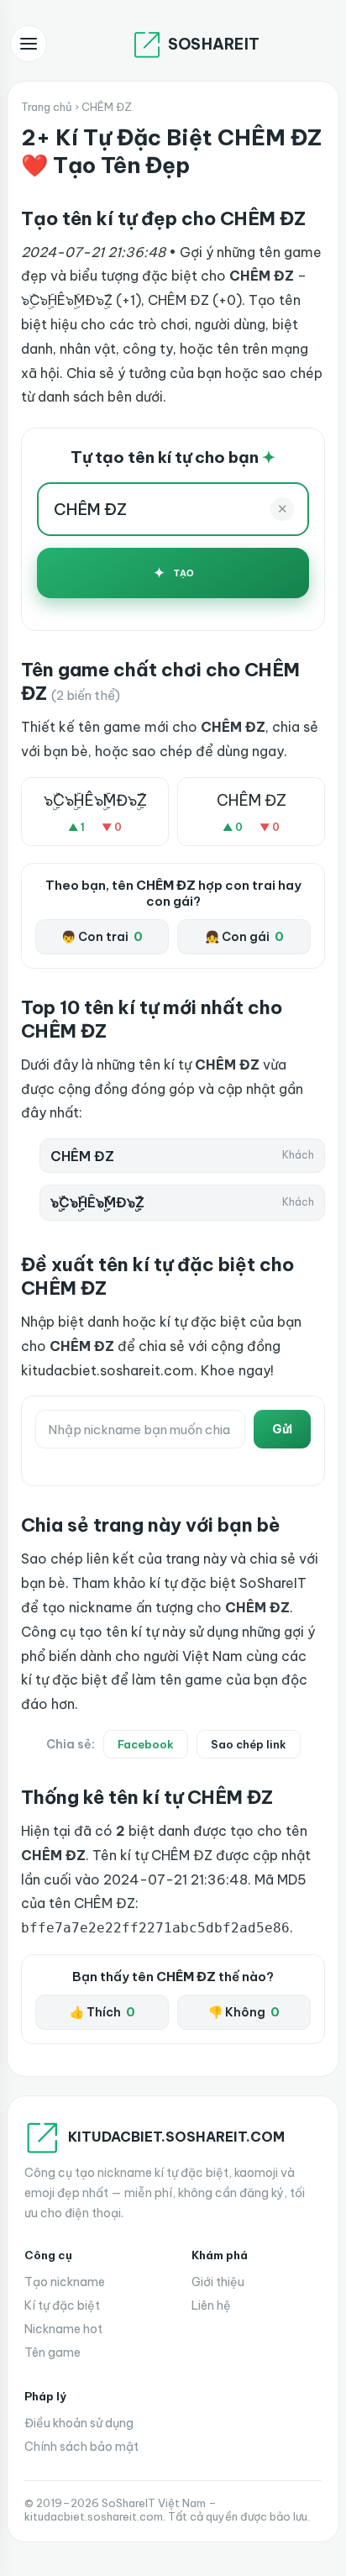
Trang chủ (47, 107)
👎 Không (244, 2012)
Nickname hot (63, 2329)
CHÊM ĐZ (252, 800)
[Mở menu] (29, 44)
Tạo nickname (65, 2282)
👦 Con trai (102, 937)
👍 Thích (102, 2012)
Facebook (146, 1744)
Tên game (52, 2353)
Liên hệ (211, 2305)
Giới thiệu (218, 2282)
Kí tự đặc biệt (62, 2305)
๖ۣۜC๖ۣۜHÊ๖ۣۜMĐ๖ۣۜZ (95, 800)
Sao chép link (249, 1744)
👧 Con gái (244, 937)
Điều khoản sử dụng (79, 2423)
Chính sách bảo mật (81, 2447)
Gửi (282, 1429)
